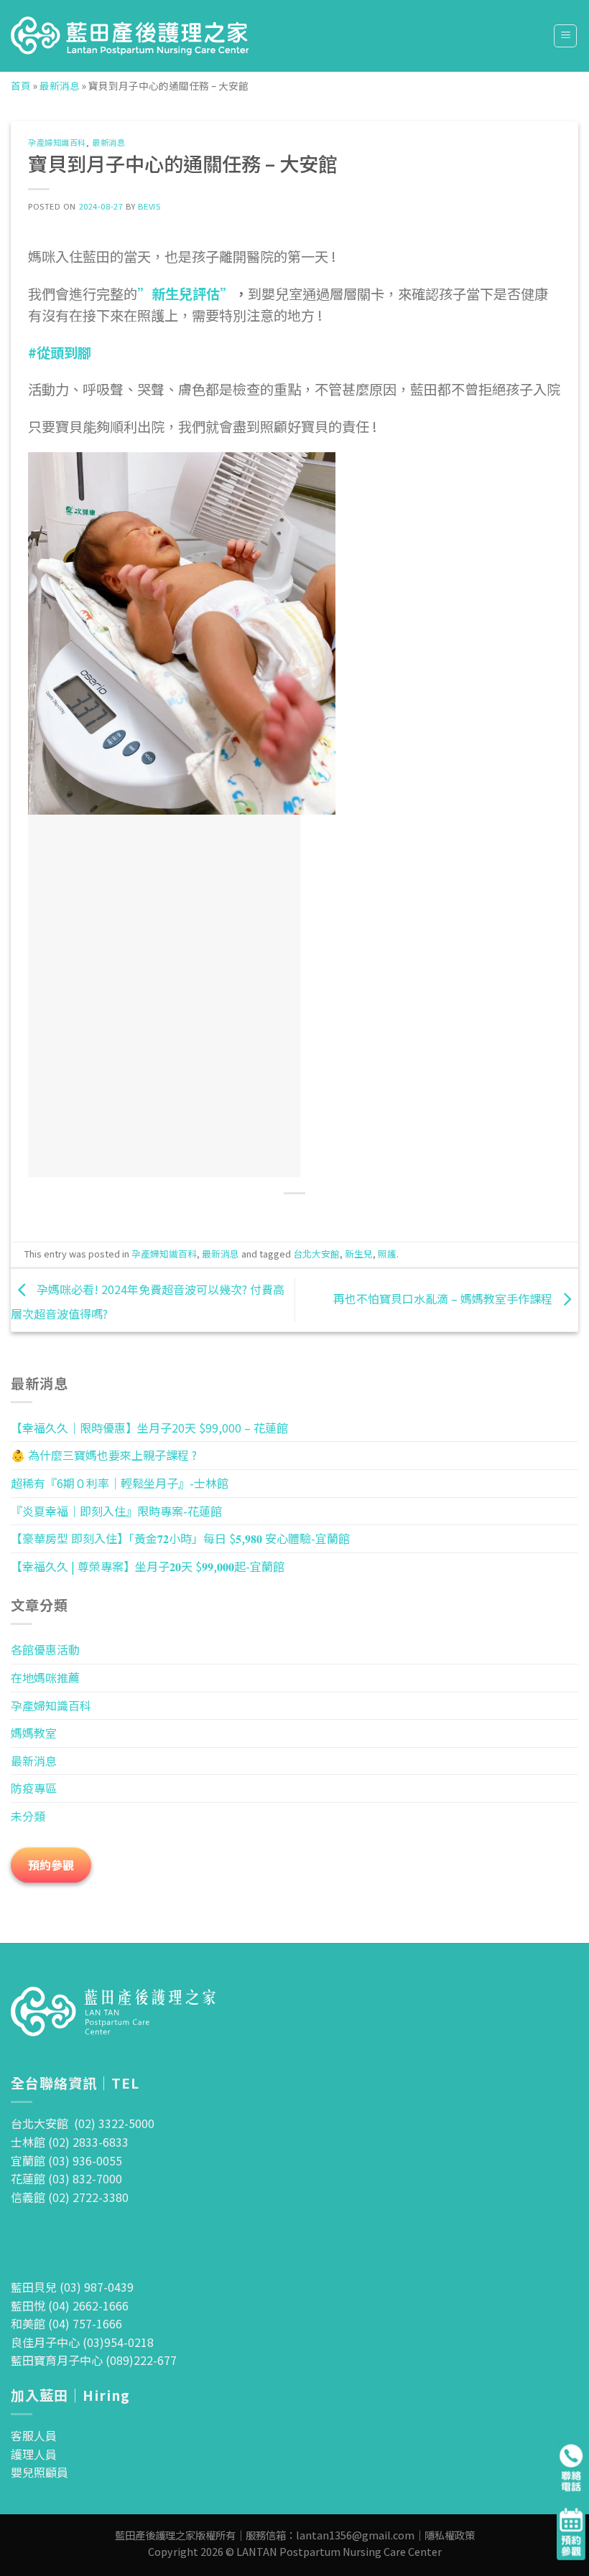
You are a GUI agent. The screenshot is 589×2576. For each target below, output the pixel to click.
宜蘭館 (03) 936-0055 (66, 2160)
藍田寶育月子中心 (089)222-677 (94, 2360)
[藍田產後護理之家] (130, 36)
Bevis (149, 206)
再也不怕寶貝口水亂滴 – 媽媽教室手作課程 (444, 1298)
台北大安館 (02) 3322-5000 (83, 2123)
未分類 (28, 1816)
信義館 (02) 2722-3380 (70, 2197)
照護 (387, 1254)
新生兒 (359, 1254)
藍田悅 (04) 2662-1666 (70, 2305)
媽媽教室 (34, 1733)
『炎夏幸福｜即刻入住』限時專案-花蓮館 (116, 1511)
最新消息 (60, 85)
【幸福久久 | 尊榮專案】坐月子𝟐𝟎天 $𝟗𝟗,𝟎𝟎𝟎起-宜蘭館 (148, 1566)
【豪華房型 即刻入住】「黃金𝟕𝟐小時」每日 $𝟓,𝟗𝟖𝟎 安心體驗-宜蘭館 (180, 1538)
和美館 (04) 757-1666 (66, 2323)
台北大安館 (316, 1254)
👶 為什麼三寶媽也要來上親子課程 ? (104, 1455)
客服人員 (34, 2435)
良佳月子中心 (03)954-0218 (82, 2342)
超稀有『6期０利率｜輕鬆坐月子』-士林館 (120, 1483)
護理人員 (34, 2454)
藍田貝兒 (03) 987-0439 (72, 2287)
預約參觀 (51, 1865)
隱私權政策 (450, 2535)
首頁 (21, 85)
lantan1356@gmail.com (355, 2535)
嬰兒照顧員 (40, 2472)
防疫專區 (34, 1788)
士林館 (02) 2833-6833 (70, 2142)
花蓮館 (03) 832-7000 (66, 2178)
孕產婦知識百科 (57, 142)
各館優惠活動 (45, 1649)
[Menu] (565, 36)
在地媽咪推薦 (45, 1677)
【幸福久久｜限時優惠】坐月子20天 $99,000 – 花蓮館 (149, 1428)
